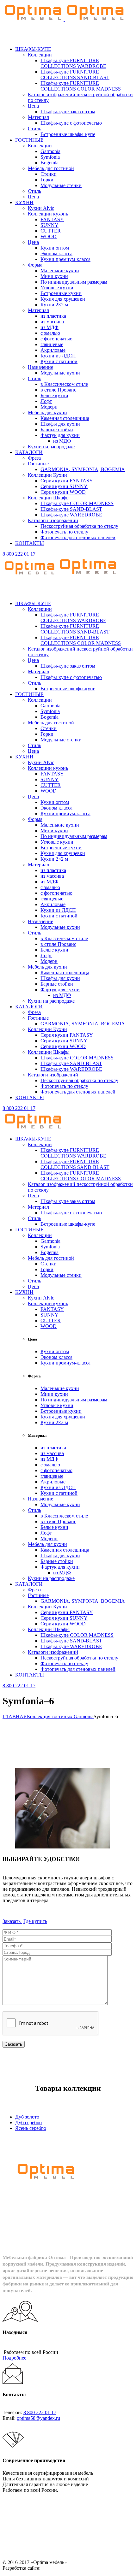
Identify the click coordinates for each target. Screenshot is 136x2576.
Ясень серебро (31, 2128)
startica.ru (51, 2568)
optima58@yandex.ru (38, 2418)
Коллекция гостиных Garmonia (60, 1716)
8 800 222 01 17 (19, 554)
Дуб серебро (28, 2122)
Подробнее (14, 2358)
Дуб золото (27, 2117)
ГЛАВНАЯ (15, 1716)
